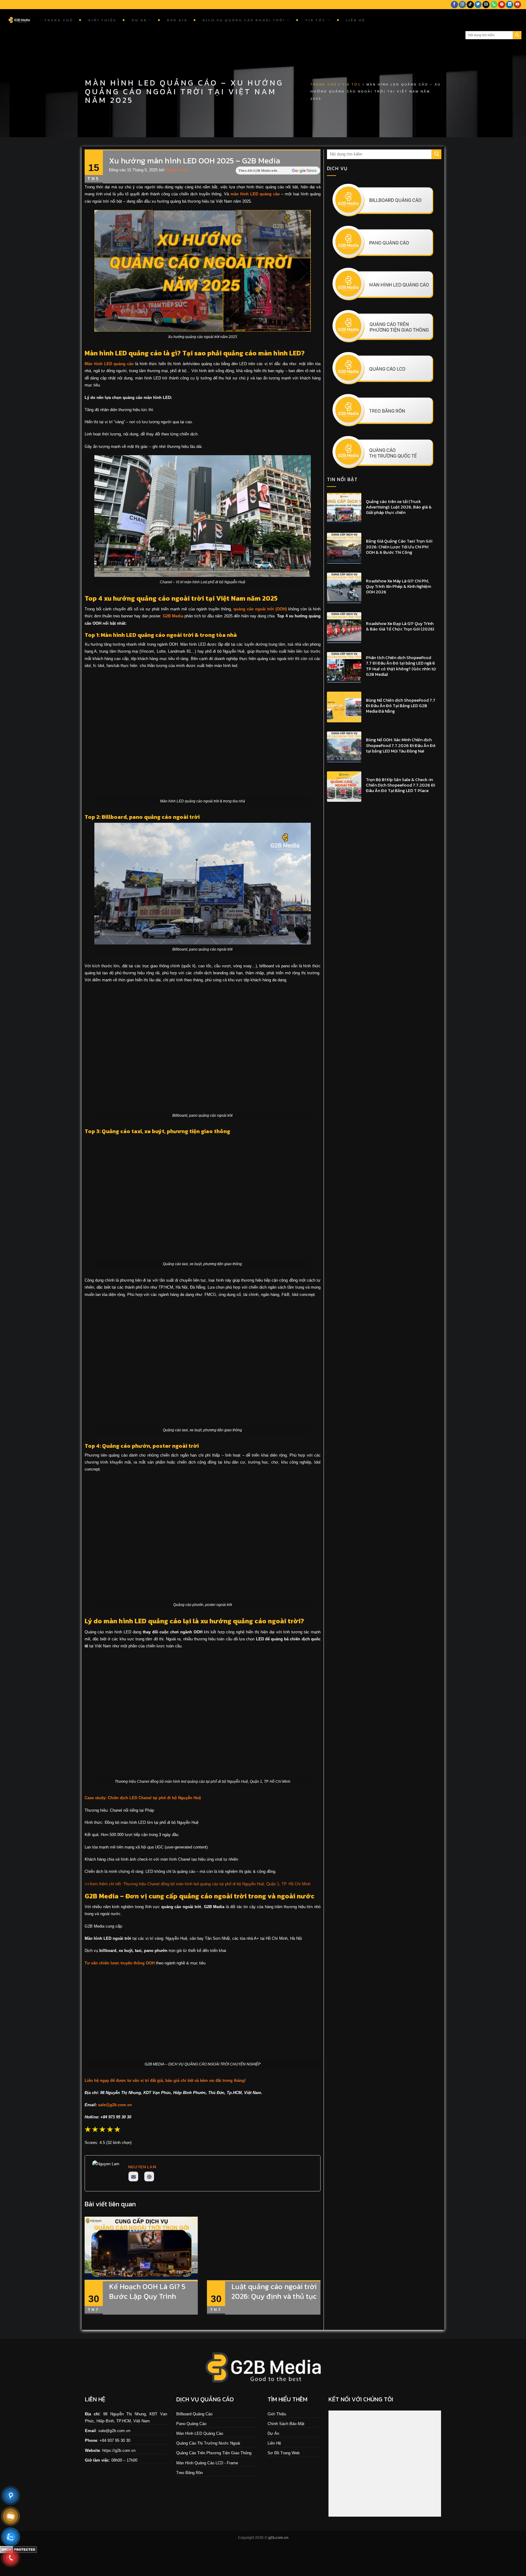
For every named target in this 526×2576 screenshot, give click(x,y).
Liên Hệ (355, 20)
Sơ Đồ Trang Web (284, 2453)
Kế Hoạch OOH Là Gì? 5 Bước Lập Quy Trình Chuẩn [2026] (147, 2296)
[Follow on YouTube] (517, 5)
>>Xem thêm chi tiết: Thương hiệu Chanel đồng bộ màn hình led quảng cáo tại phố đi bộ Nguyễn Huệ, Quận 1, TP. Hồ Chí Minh (198, 1884)
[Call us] (494, 5)
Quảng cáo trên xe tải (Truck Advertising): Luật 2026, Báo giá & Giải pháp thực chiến (399, 507)
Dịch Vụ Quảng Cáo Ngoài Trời (244, 20)
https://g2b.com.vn (119, 2450)
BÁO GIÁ (177, 20)
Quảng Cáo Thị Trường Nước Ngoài (208, 2443)
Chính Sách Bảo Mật (286, 2423)
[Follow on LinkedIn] (510, 5)
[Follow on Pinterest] (502, 5)
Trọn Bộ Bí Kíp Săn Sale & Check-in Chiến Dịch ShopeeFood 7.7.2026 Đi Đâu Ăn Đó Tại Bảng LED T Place (400, 785)
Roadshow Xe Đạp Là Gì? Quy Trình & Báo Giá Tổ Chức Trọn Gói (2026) (400, 627)
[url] (149, 2176)
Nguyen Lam (177, 170)
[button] (117, 2129)
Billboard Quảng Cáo (194, 2414)
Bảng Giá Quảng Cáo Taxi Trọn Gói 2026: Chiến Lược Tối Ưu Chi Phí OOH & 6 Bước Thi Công (399, 547)
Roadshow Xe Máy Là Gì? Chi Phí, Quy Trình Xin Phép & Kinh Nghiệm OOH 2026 (398, 587)
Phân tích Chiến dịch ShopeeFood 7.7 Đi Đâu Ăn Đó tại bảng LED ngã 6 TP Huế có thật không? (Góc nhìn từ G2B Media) (401, 666)
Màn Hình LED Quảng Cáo (200, 2433)
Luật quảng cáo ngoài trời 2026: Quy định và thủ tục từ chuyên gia (274, 2296)
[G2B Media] (20, 20)
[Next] (322, 2270)
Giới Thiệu (102, 20)
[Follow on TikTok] (470, 5)
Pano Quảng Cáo (191, 2423)
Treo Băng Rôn (189, 2473)
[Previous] (83, 2270)
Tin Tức (315, 20)
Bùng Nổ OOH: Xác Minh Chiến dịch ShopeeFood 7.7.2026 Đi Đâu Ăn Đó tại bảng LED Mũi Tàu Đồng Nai (401, 746)
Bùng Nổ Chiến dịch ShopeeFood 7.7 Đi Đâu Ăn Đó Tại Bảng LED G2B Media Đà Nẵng (401, 706)
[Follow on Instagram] (462, 5)
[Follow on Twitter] (478, 5)
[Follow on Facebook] (454, 5)
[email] (133, 2176)
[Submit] (517, 35)
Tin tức (352, 84)
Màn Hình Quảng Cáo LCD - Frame (207, 2463)
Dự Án (139, 20)
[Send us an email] (486, 5)
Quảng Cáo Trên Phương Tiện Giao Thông (214, 2453)
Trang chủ (59, 20)
